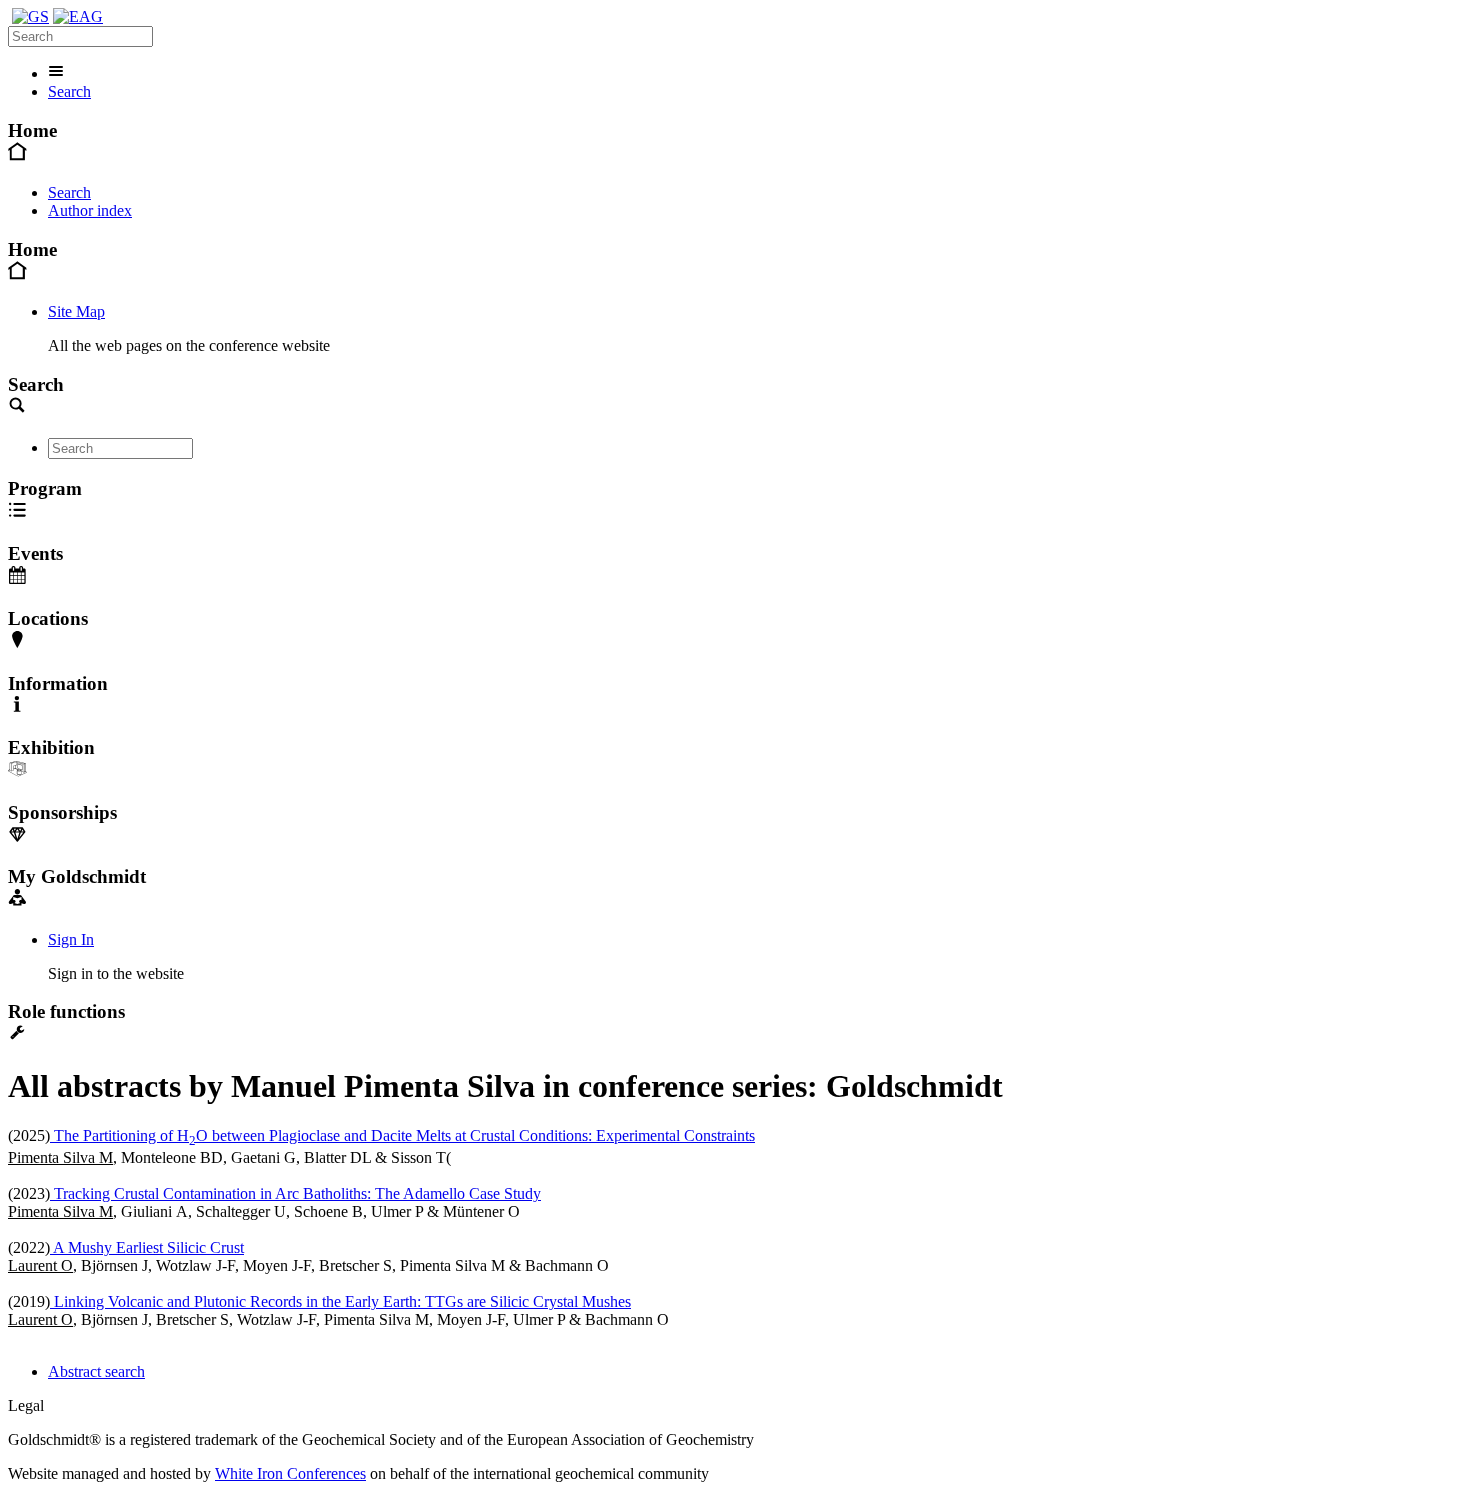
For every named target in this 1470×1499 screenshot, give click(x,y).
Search (69, 91)
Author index (90, 210)
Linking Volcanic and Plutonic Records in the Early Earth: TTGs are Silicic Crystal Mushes (340, 1301)
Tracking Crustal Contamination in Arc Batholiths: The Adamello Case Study (295, 1193)
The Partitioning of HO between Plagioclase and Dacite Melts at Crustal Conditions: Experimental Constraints (402, 1135)
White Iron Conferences (290, 1473)
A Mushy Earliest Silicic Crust (147, 1247)
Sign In (71, 939)
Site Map (76, 311)
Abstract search (96, 1371)
